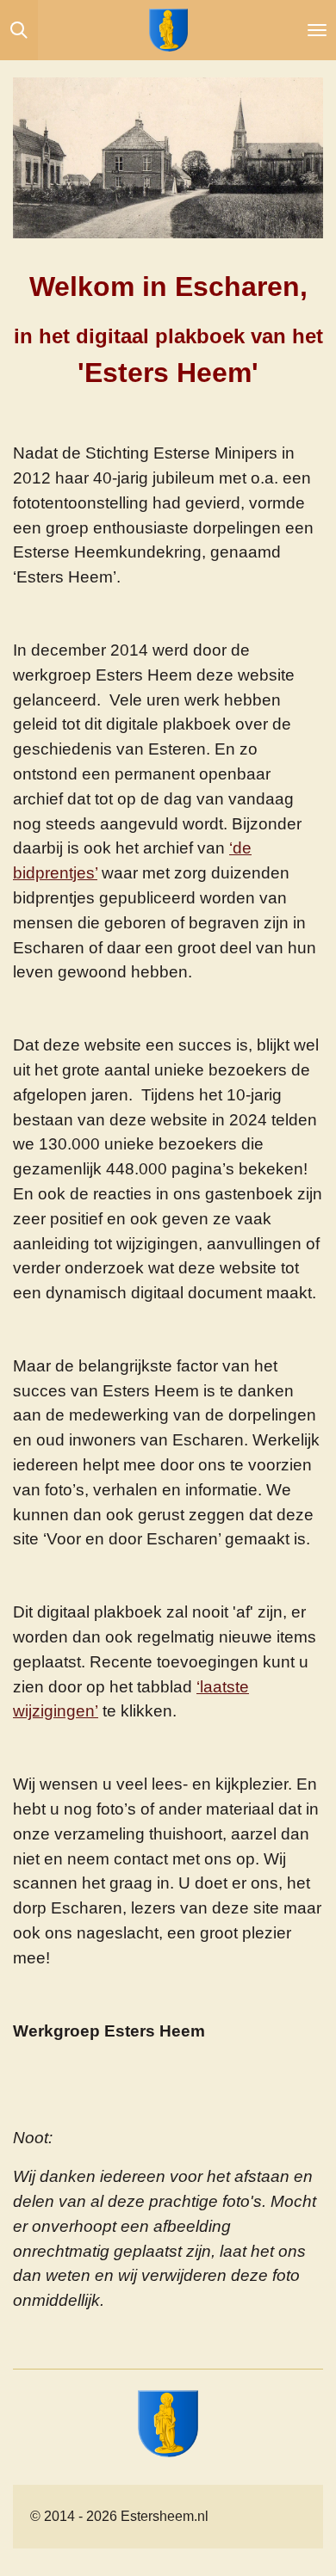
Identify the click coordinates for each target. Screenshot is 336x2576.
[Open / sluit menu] (317, 30)
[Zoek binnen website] (19, 30)
